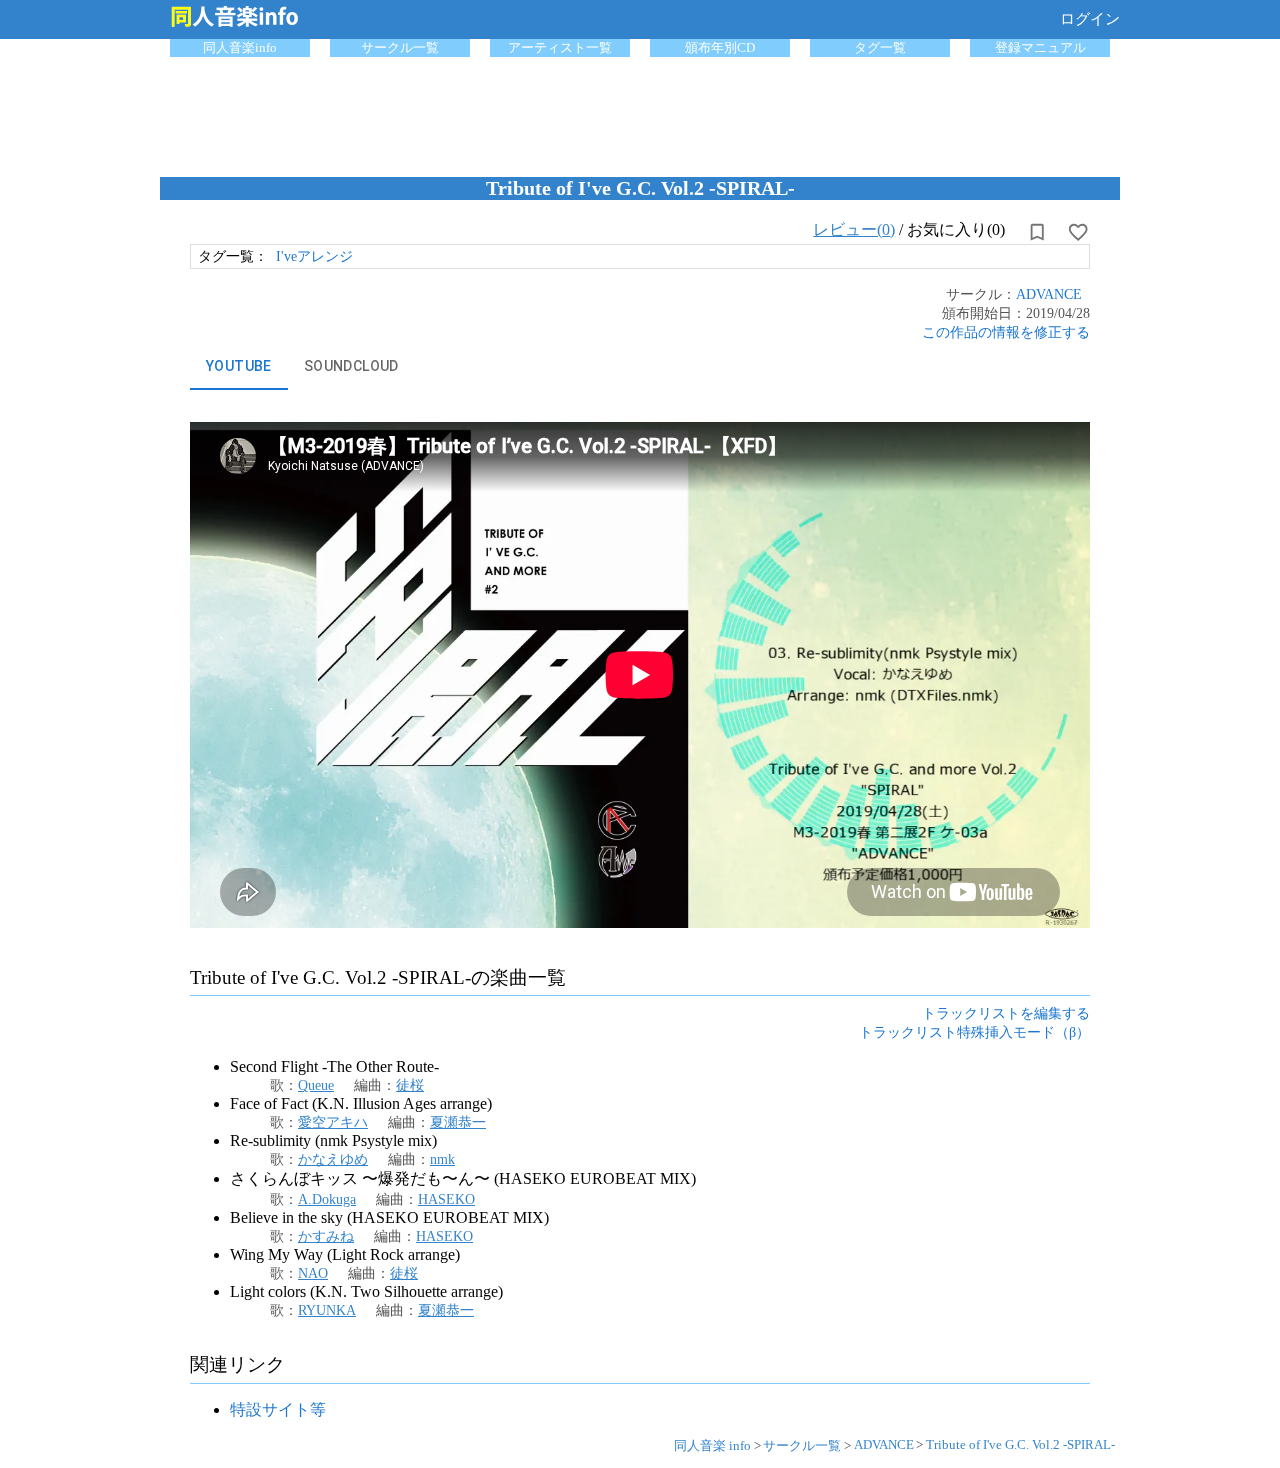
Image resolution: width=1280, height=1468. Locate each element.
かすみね (326, 1236)
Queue (316, 1085)
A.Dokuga (327, 1199)
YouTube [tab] (239, 366)
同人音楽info (240, 47)
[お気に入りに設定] (1078, 232)
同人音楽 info (712, 1445)
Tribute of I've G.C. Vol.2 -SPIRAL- (1020, 1444)
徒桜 (410, 1085)
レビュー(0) (854, 229)
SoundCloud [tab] (351, 366)
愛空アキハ (333, 1122)
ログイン (1090, 19)
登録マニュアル (1040, 47)
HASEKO (446, 1199)
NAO (313, 1273)
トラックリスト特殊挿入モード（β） (974, 1032)
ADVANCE (1049, 294)
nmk (442, 1159)
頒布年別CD (720, 47)
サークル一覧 (400, 47)
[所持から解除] (1037, 232)
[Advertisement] (640, 112)
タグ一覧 (880, 47)
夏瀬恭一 (458, 1122)
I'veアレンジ (314, 256)
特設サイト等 (278, 1409)
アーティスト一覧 (560, 47)
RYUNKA (327, 1310)
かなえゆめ (333, 1159)
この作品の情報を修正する (1006, 332)
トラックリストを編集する (1006, 1013)
